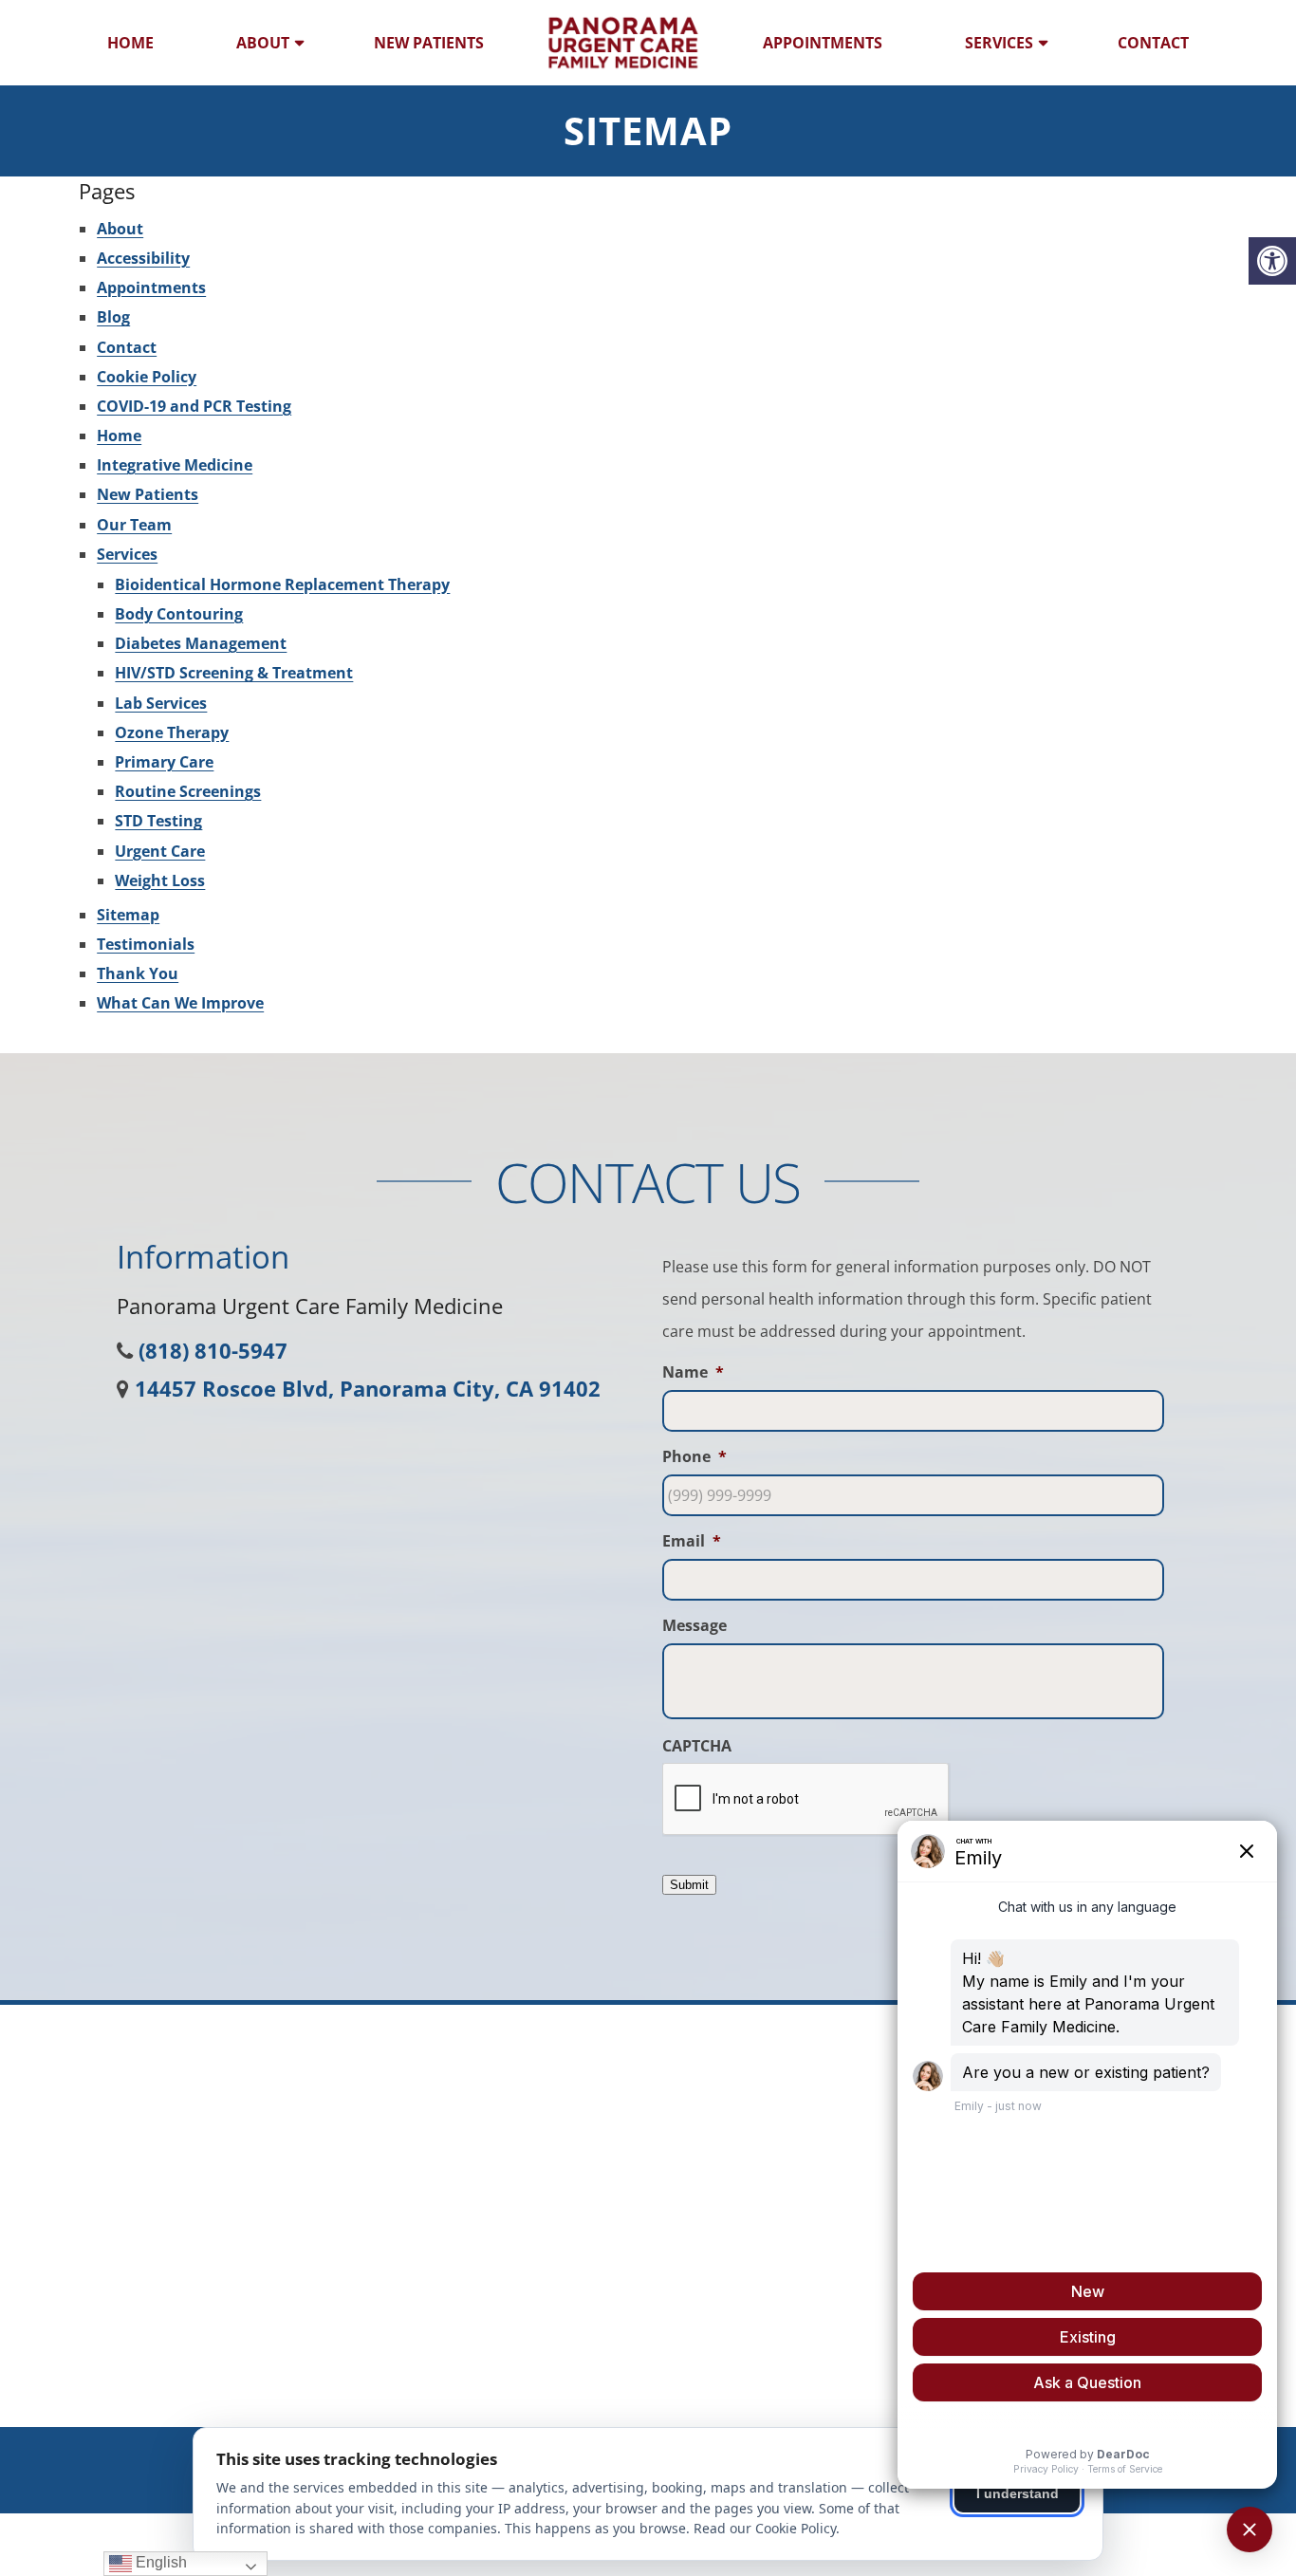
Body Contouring (179, 614)
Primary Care (164, 762)
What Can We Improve (180, 1003)
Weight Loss (160, 880)
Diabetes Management (201, 643)
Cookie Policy (147, 377)
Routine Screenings (188, 791)
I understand (1018, 2493)
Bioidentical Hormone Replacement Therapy (282, 584)
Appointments (823, 43)
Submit (689, 1885)
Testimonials (146, 944)
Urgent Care (160, 851)
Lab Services (161, 703)
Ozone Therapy (172, 732)
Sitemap (128, 915)
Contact (1153, 43)
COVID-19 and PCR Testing (194, 406)
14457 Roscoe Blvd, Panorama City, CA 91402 (368, 1388)
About (263, 43)
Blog (113, 317)
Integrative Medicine (175, 465)
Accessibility (143, 258)
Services (999, 43)
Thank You (138, 973)
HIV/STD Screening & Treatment (234, 673)
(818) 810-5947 (213, 1350)
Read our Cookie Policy (765, 2528)
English (159, 2562)
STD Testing (158, 821)
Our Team (134, 525)
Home (130, 43)
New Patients (429, 43)
